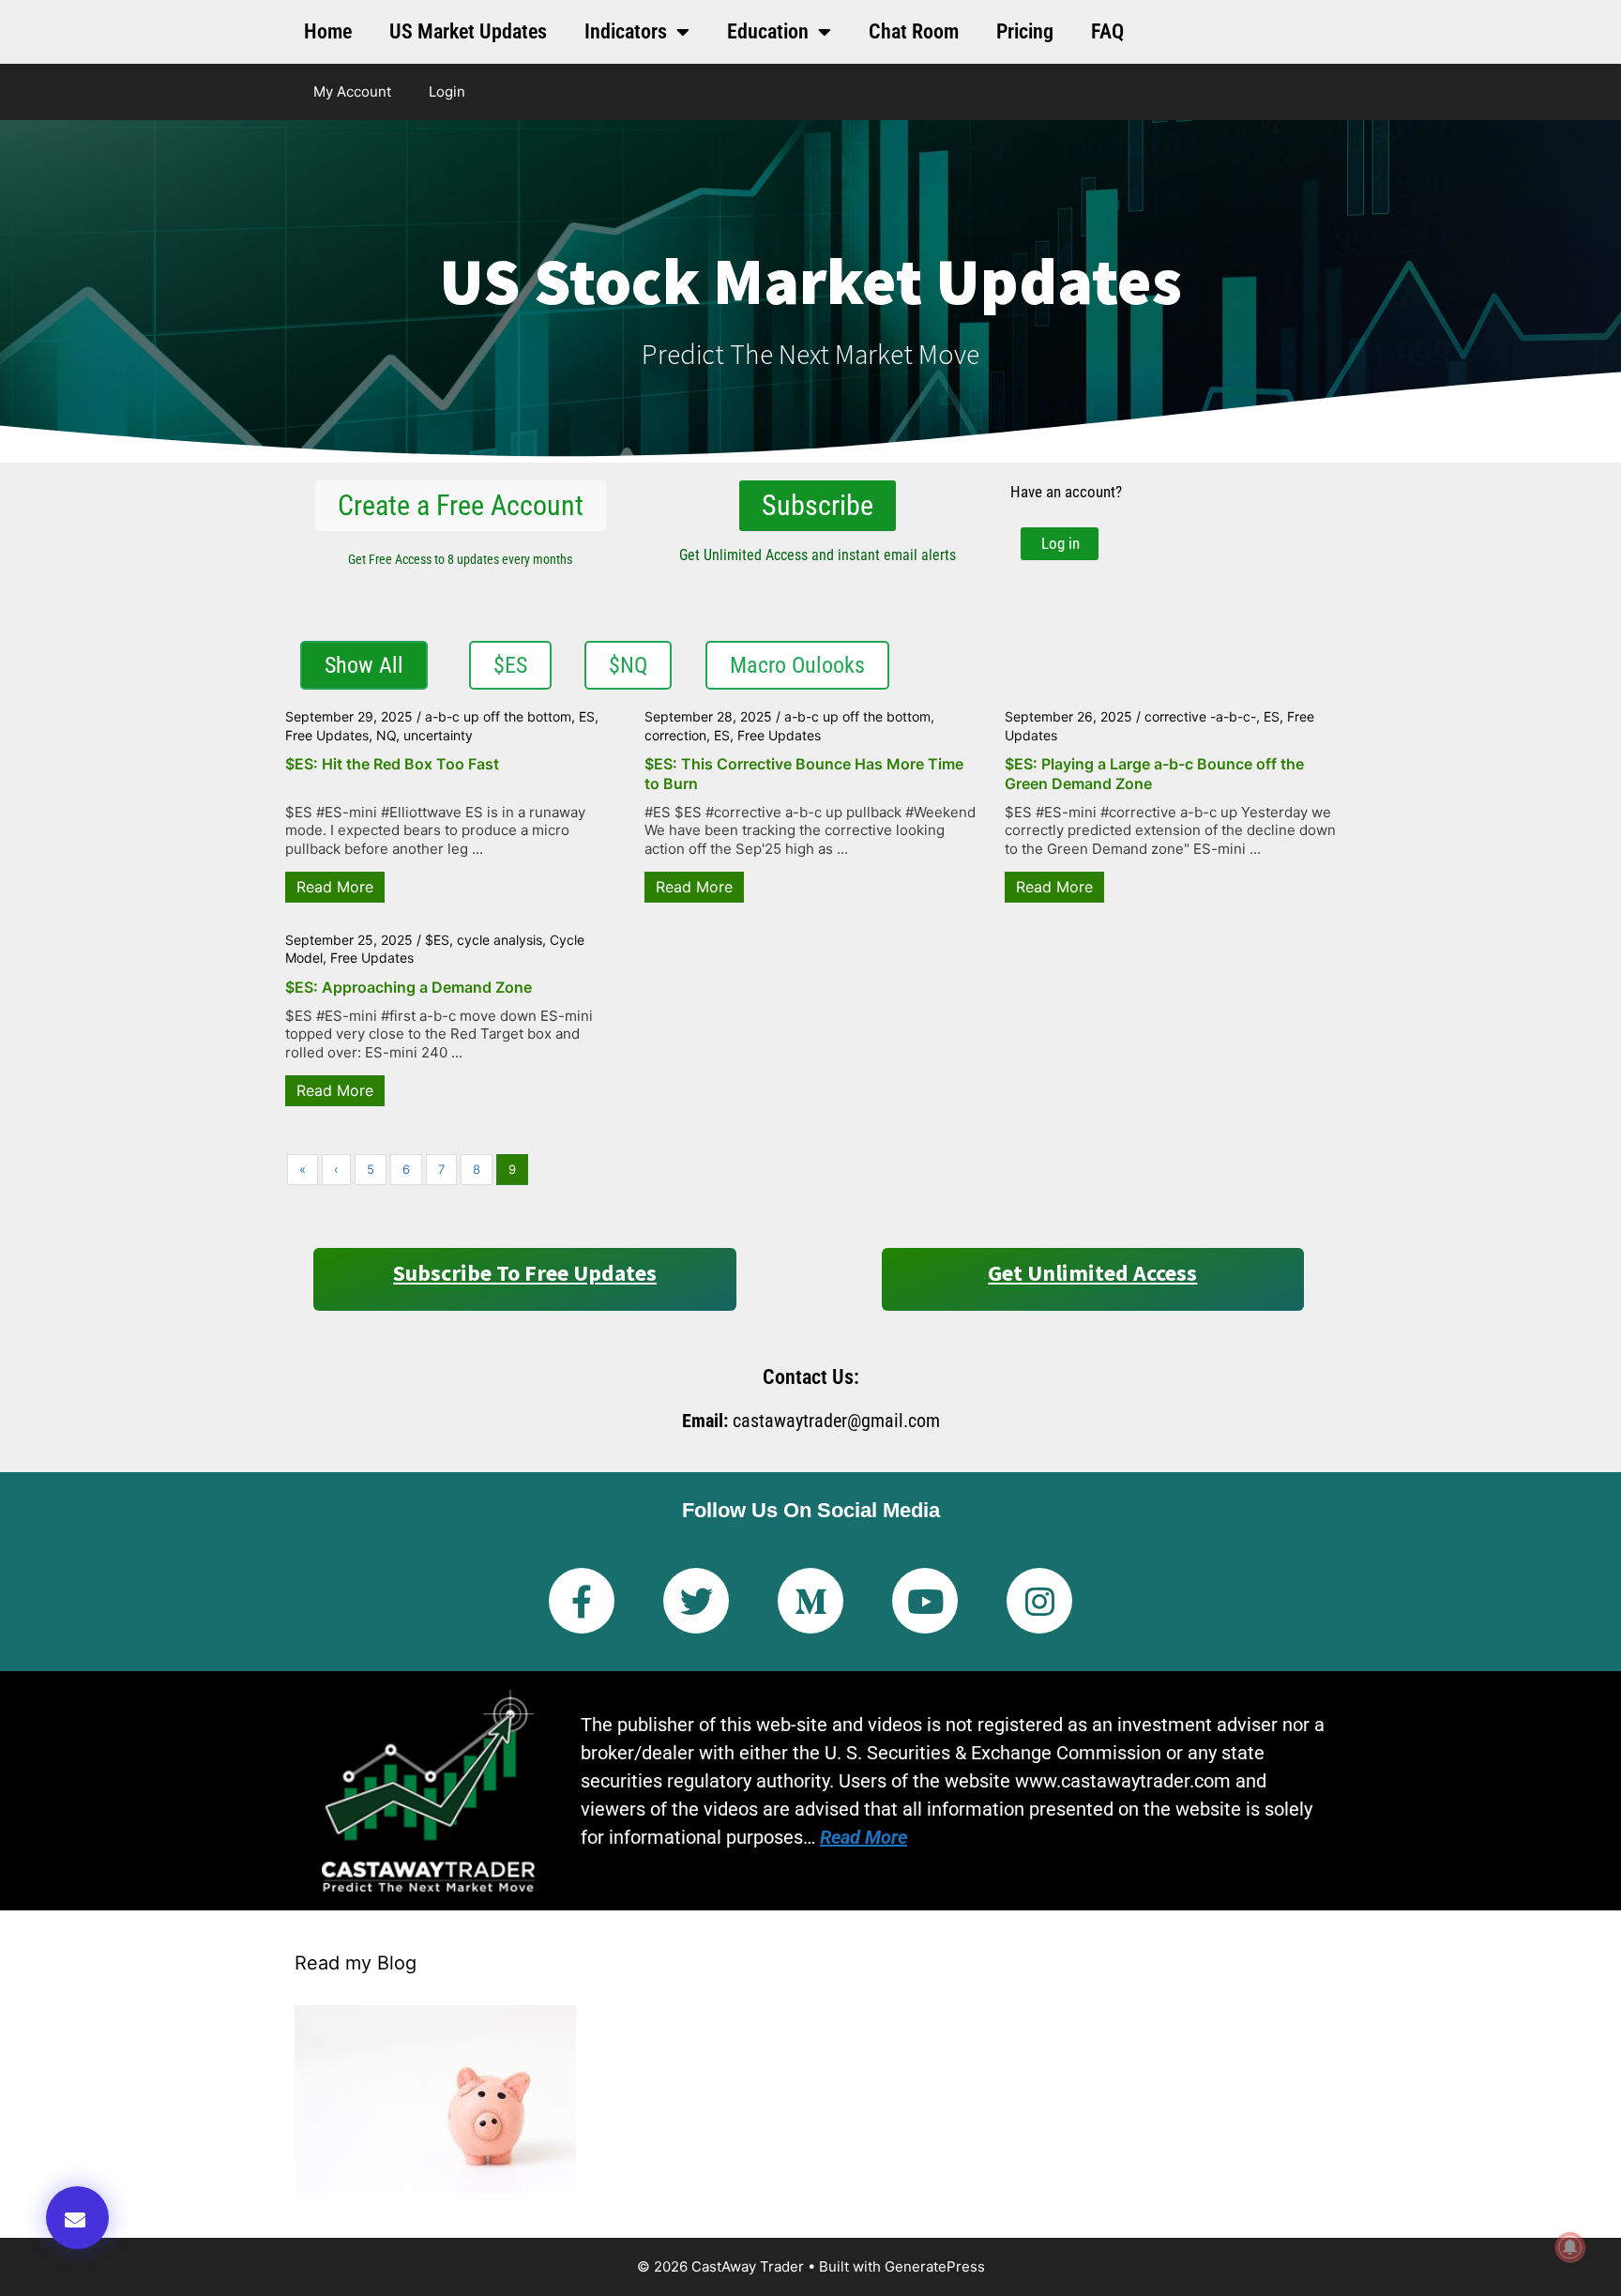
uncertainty (438, 735)
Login (447, 91)
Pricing (1025, 31)
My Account (352, 91)
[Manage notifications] (1570, 2247)
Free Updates (327, 735)
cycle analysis (500, 940)
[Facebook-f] (582, 1601)
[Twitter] (696, 1601)
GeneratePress (935, 2266)
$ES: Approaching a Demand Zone (409, 987)
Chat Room (914, 31)
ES (587, 716)
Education (768, 31)
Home (328, 31)
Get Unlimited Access (1092, 1273)
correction (675, 735)
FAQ (1107, 31)
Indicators (626, 31)
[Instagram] (1039, 1601)
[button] (77, 2218)
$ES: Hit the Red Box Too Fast (392, 764)
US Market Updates (468, 31)
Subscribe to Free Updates (525, 1273)
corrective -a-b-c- (1200, 716)
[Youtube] (925, 1601)
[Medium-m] (810, 1601)
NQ (386, 735)
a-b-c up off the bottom (498, 716)
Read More (335, 887)
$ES (437, 940)
